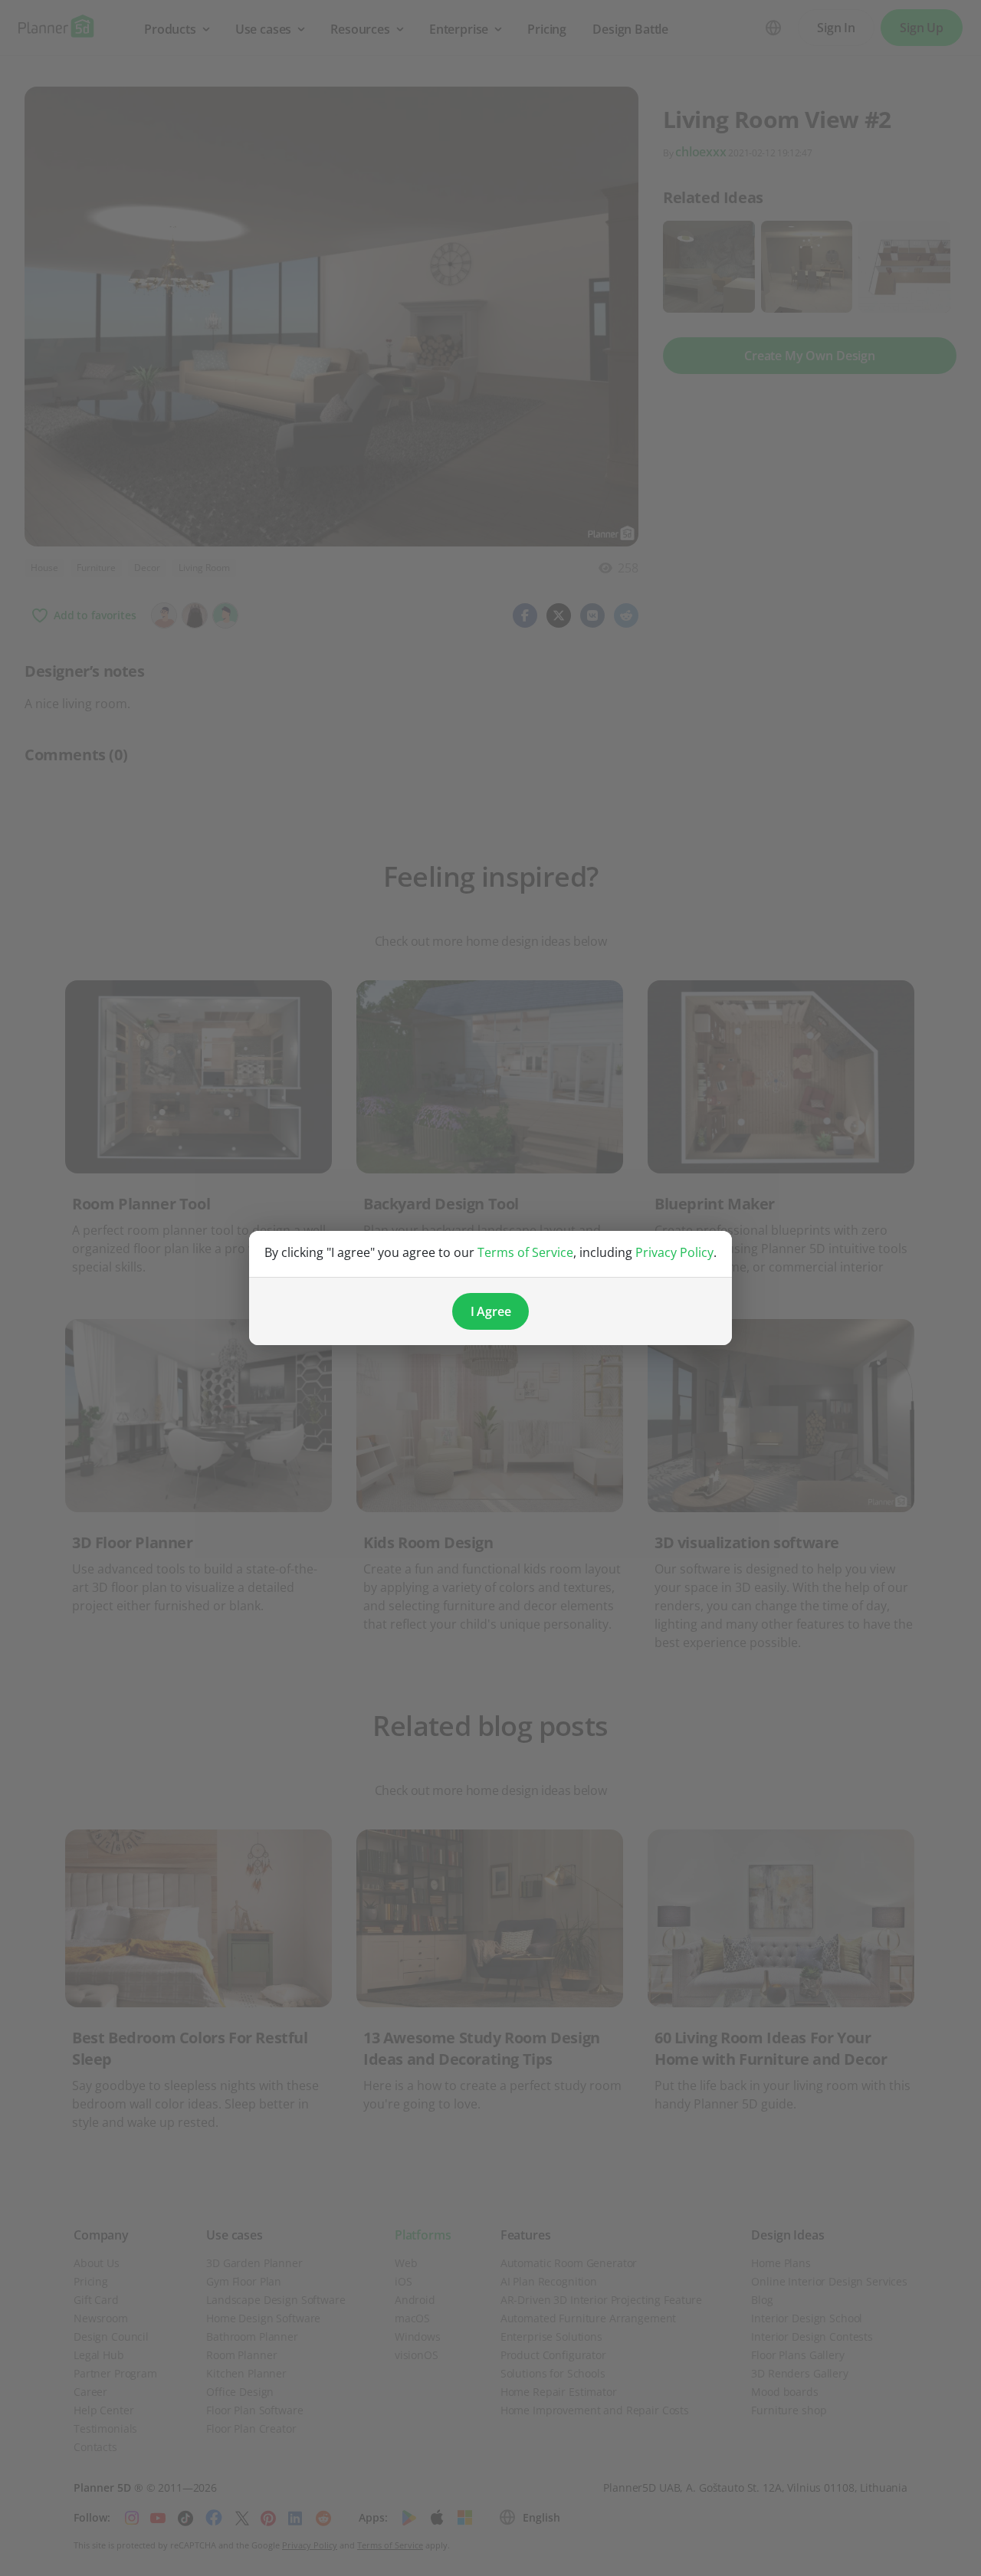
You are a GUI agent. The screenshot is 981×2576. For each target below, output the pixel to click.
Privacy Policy (674, 1252)
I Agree (491, 1311)
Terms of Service (525, 1252)
